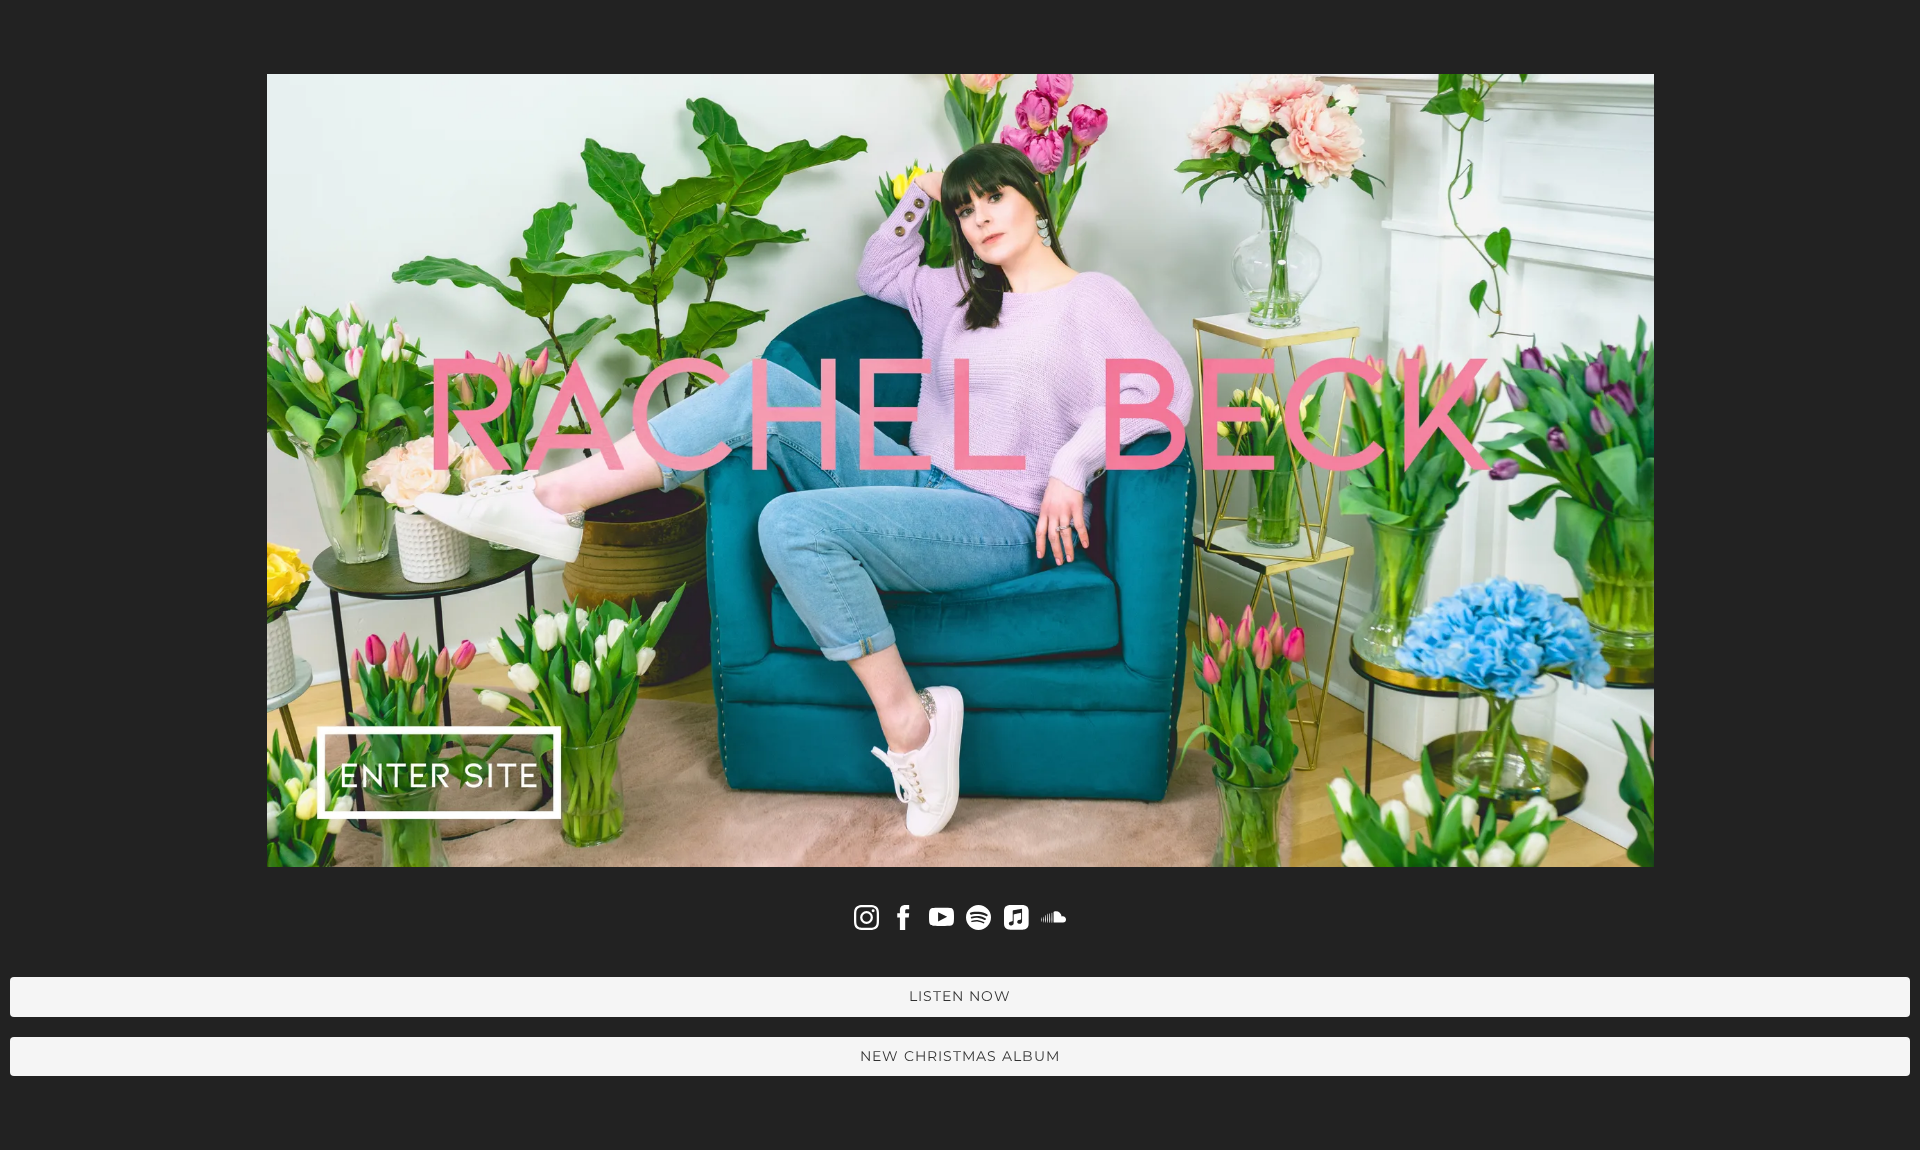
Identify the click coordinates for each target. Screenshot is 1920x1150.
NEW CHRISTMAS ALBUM (960, 1056)
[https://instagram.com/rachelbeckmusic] (866, 922)
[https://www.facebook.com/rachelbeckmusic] (903, 922)
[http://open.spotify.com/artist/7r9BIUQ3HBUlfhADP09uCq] (978, 922)
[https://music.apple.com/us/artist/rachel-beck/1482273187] (1016, 922)
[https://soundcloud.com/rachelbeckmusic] (1053, 922)
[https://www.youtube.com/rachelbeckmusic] (941, 922)
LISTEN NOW (960, 996)
